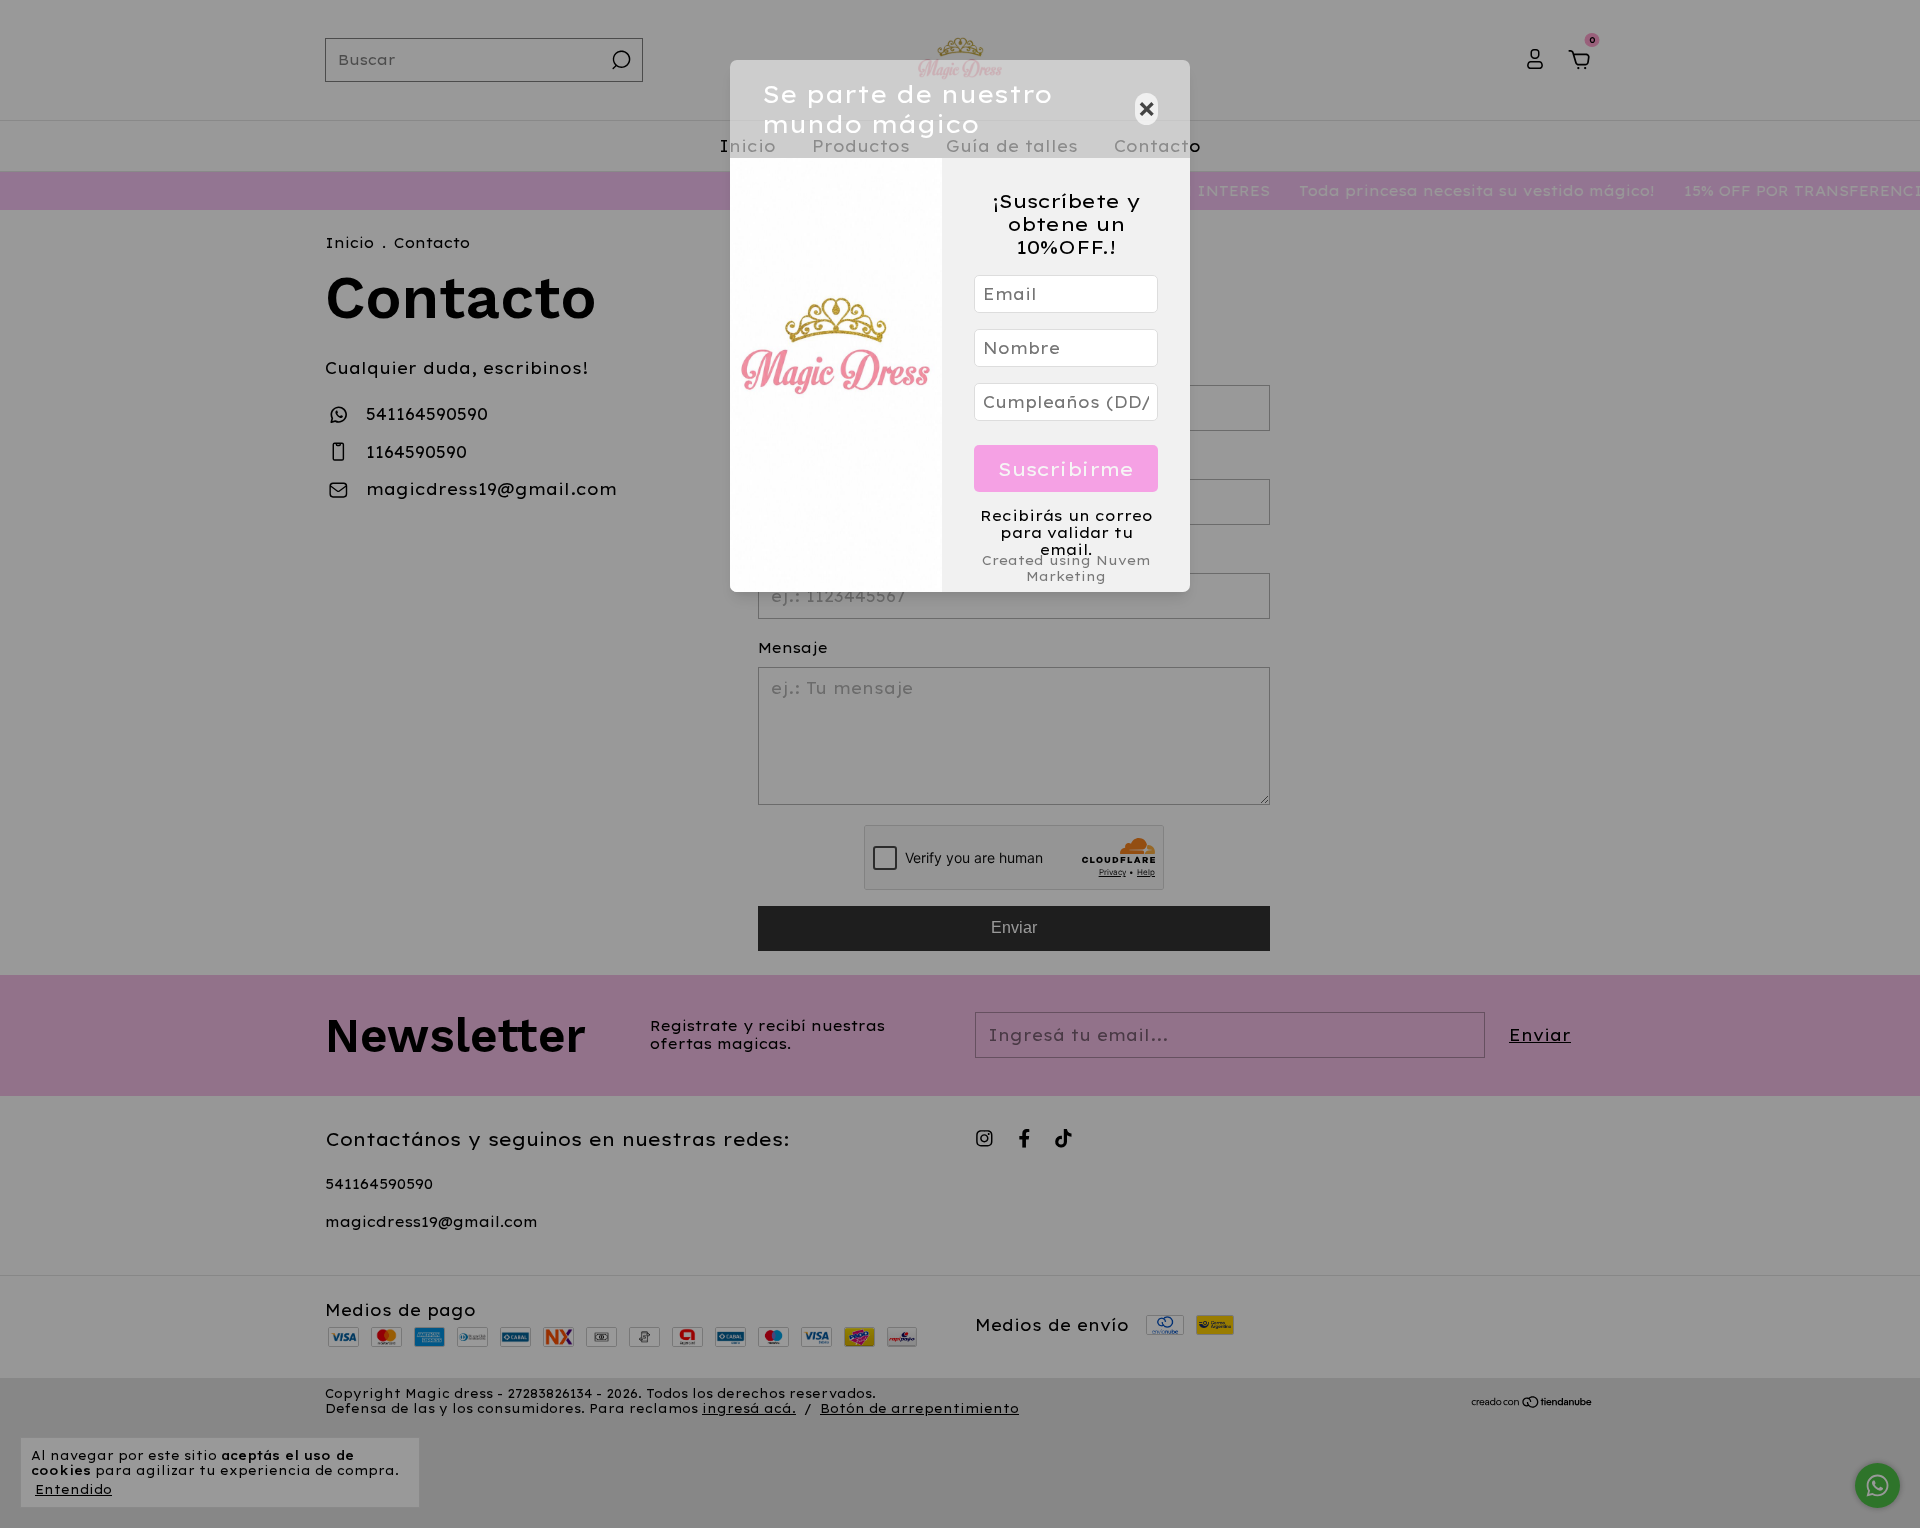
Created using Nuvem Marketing (1066, 568)
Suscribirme (1066, 469)
